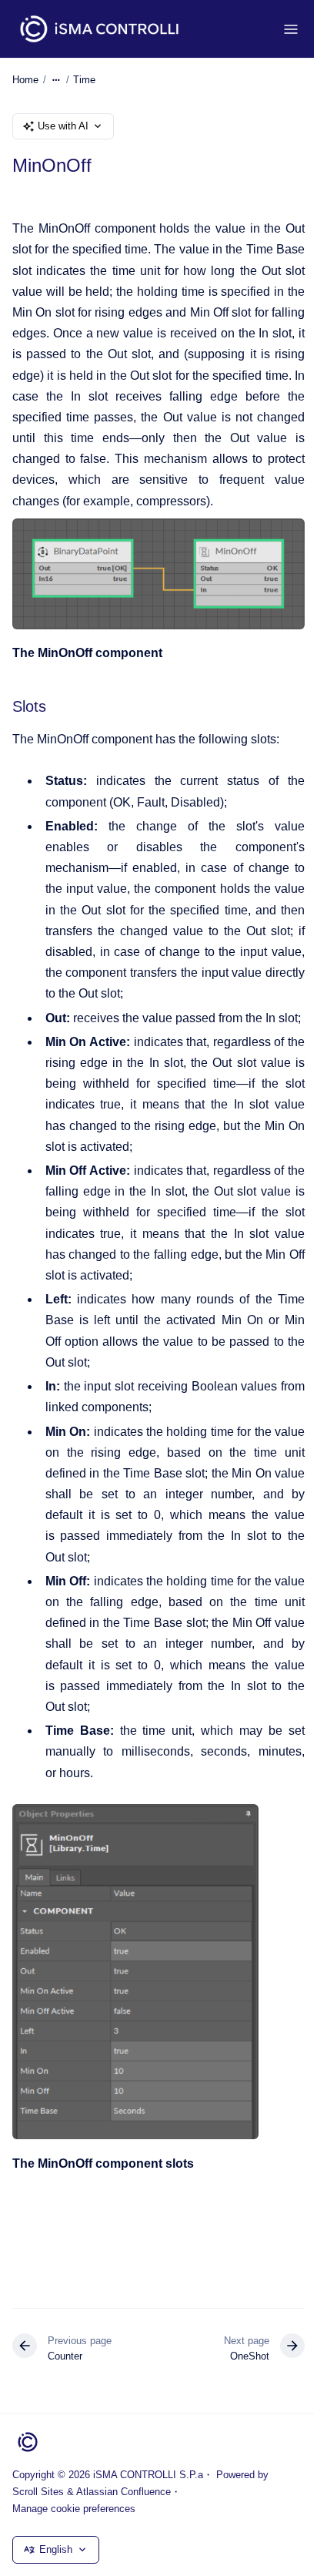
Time (84, 80)
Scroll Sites (38, 2492)
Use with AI (63, 126)
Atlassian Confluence (123, 2492)
